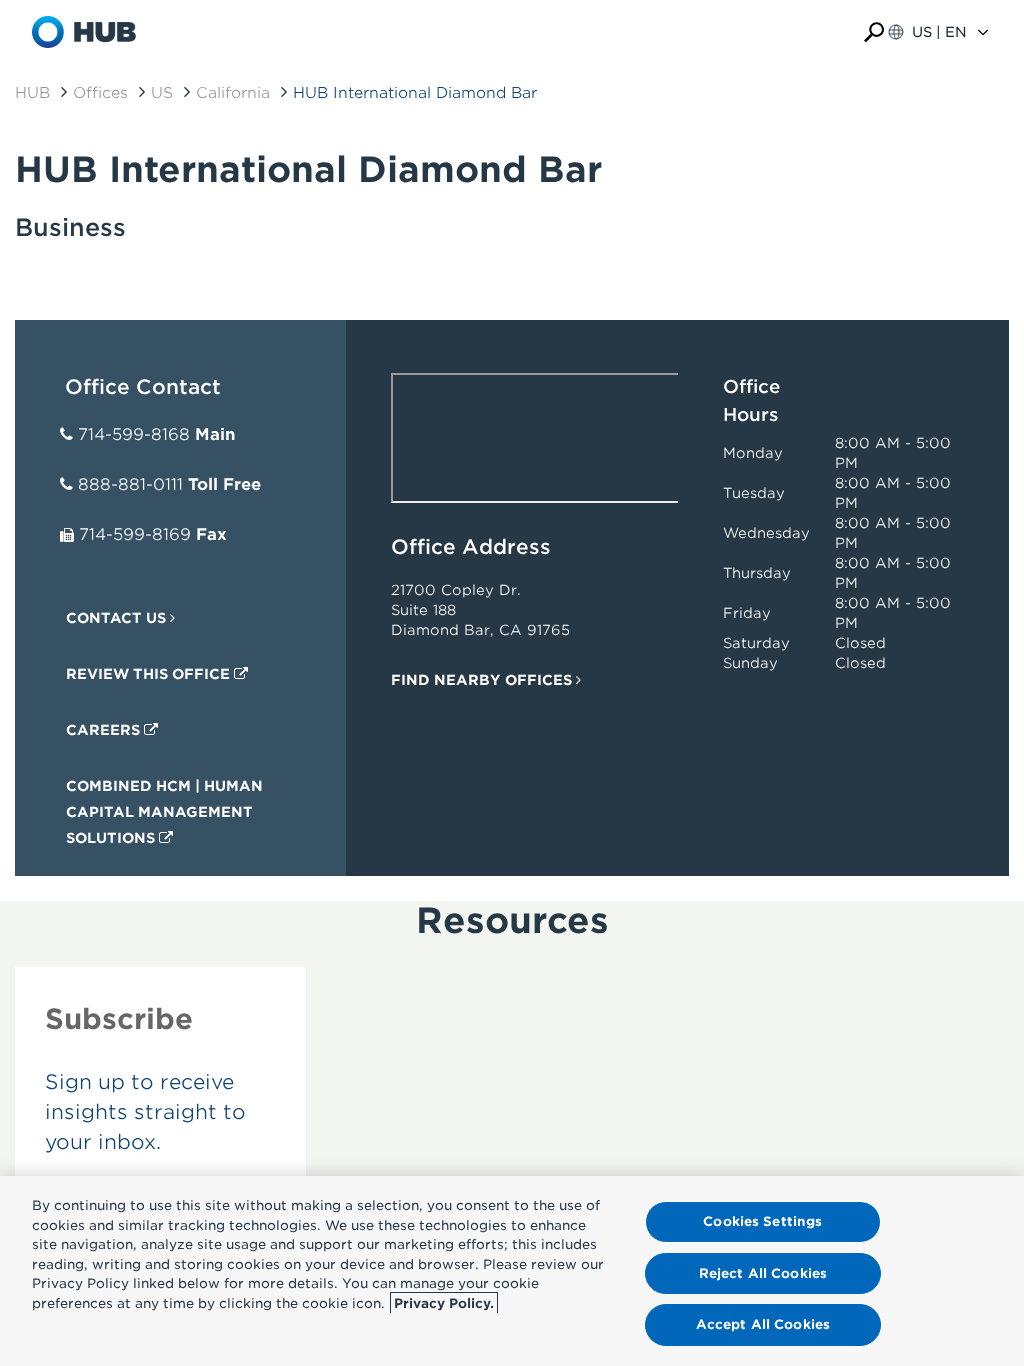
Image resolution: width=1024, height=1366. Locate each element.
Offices (100, 93)
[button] (874, 32)
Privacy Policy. (444, 1303)
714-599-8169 (135, 534)
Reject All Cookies (763, 1273)
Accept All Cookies (763, 1324)
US (162, 93)
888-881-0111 (130, 484)
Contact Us (118, 618)
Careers (105, 730)
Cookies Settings (762, 1221)
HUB (32, 93)
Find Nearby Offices (483, 680)
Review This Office (150, 674)
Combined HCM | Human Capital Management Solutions (164, 812)
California (233, 93)
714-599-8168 (134, 434)
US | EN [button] (939, 32)
